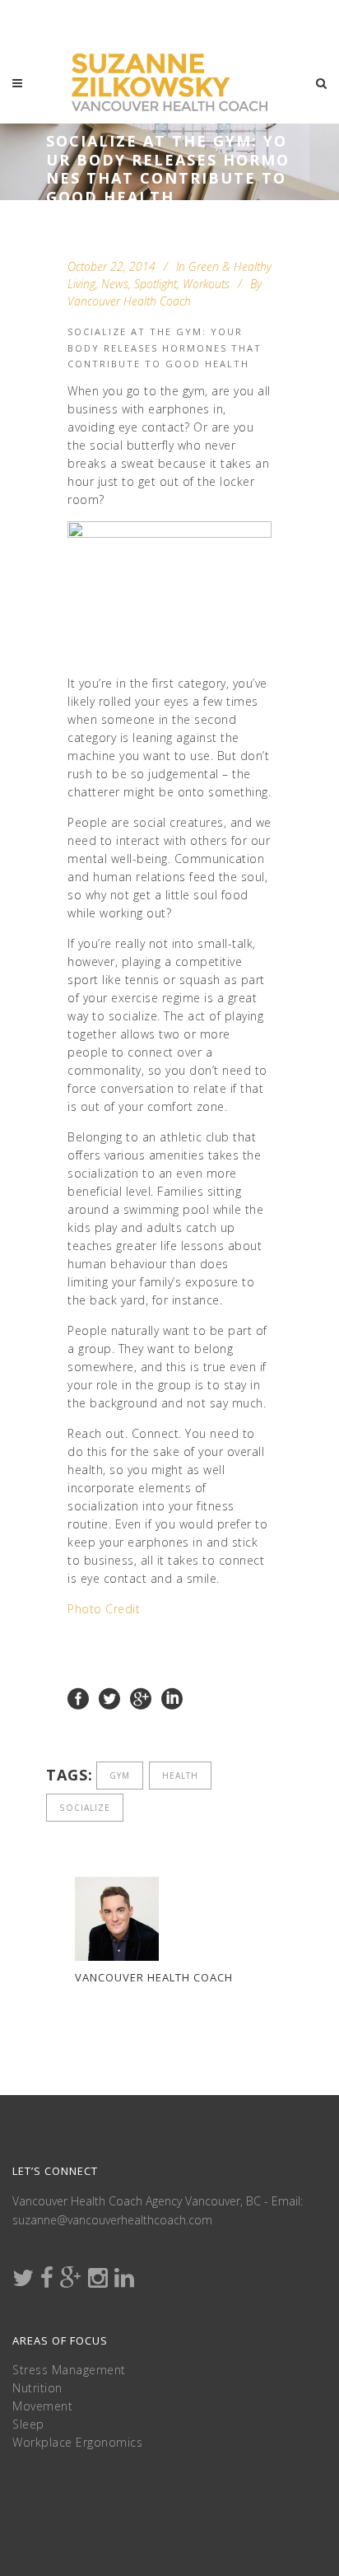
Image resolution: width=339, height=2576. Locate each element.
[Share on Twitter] (109, 1698)
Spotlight (156, 284)
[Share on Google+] (141, 1698)
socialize (85, 1808)
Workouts (206, 284)
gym (120, 1776)
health (180, 1776)
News (115, 284)
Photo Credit (104, 1609)
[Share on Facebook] (78, 1698)
